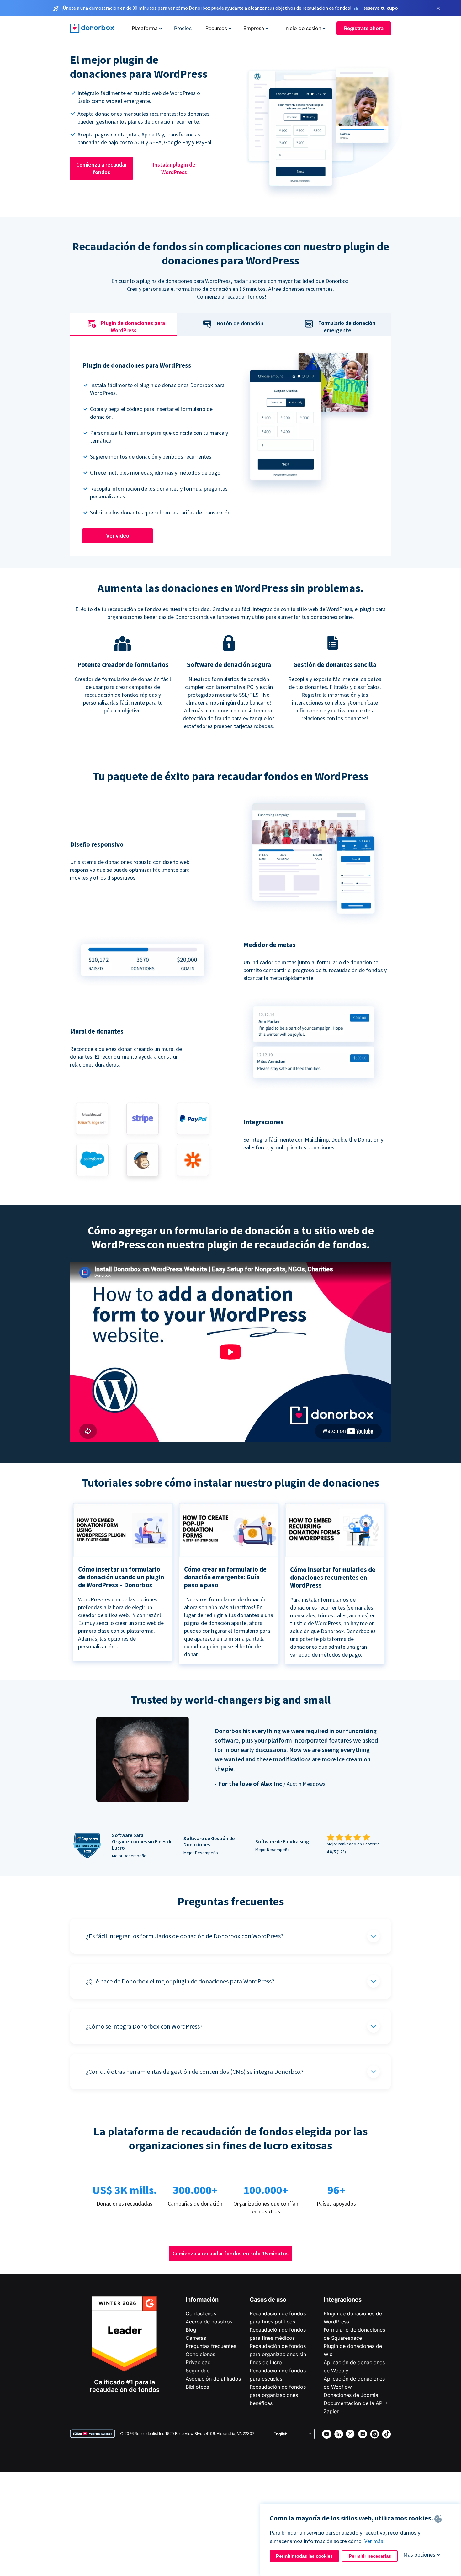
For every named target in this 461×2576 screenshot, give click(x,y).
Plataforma (145, 28)
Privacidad (198, 2362)
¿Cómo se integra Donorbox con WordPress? (144, 2026)
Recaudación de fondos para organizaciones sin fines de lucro (278, 2354)
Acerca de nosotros (209, 2322)
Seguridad (198, 2371)
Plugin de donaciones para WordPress (133, 327)
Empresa (254, 28)
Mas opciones (419, 2555)
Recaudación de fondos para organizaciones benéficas (278, 2395)
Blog (191, 2330)
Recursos (216, 28)
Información (202, 2299)
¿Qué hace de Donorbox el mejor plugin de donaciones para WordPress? (180, 1981)
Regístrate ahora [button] (364, 28)
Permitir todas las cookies (304, 2556)
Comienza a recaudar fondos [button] (101, 168)
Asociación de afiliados (213, 2379)
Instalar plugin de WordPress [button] (174, 168)
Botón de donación (240, 323)
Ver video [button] (118, 536)
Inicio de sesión (303, 28)
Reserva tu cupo (380, 8)
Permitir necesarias (370, 2556)
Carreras (196, 2338)
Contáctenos (201, 2313)
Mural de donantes (97, 1031)
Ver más (374, 2541)
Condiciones (200, 2354)
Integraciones (343, 2299)
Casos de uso (268, 2299)
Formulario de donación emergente (347, 327)
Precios (183, 28)
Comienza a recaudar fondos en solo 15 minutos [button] (230, 2253)
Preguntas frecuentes (211, 2346)
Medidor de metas (270, 945)
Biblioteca (197, 2387)
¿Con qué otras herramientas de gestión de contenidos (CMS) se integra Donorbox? (195, 2071)
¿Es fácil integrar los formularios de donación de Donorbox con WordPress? (185, 1936)
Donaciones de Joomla (351, 2395)
